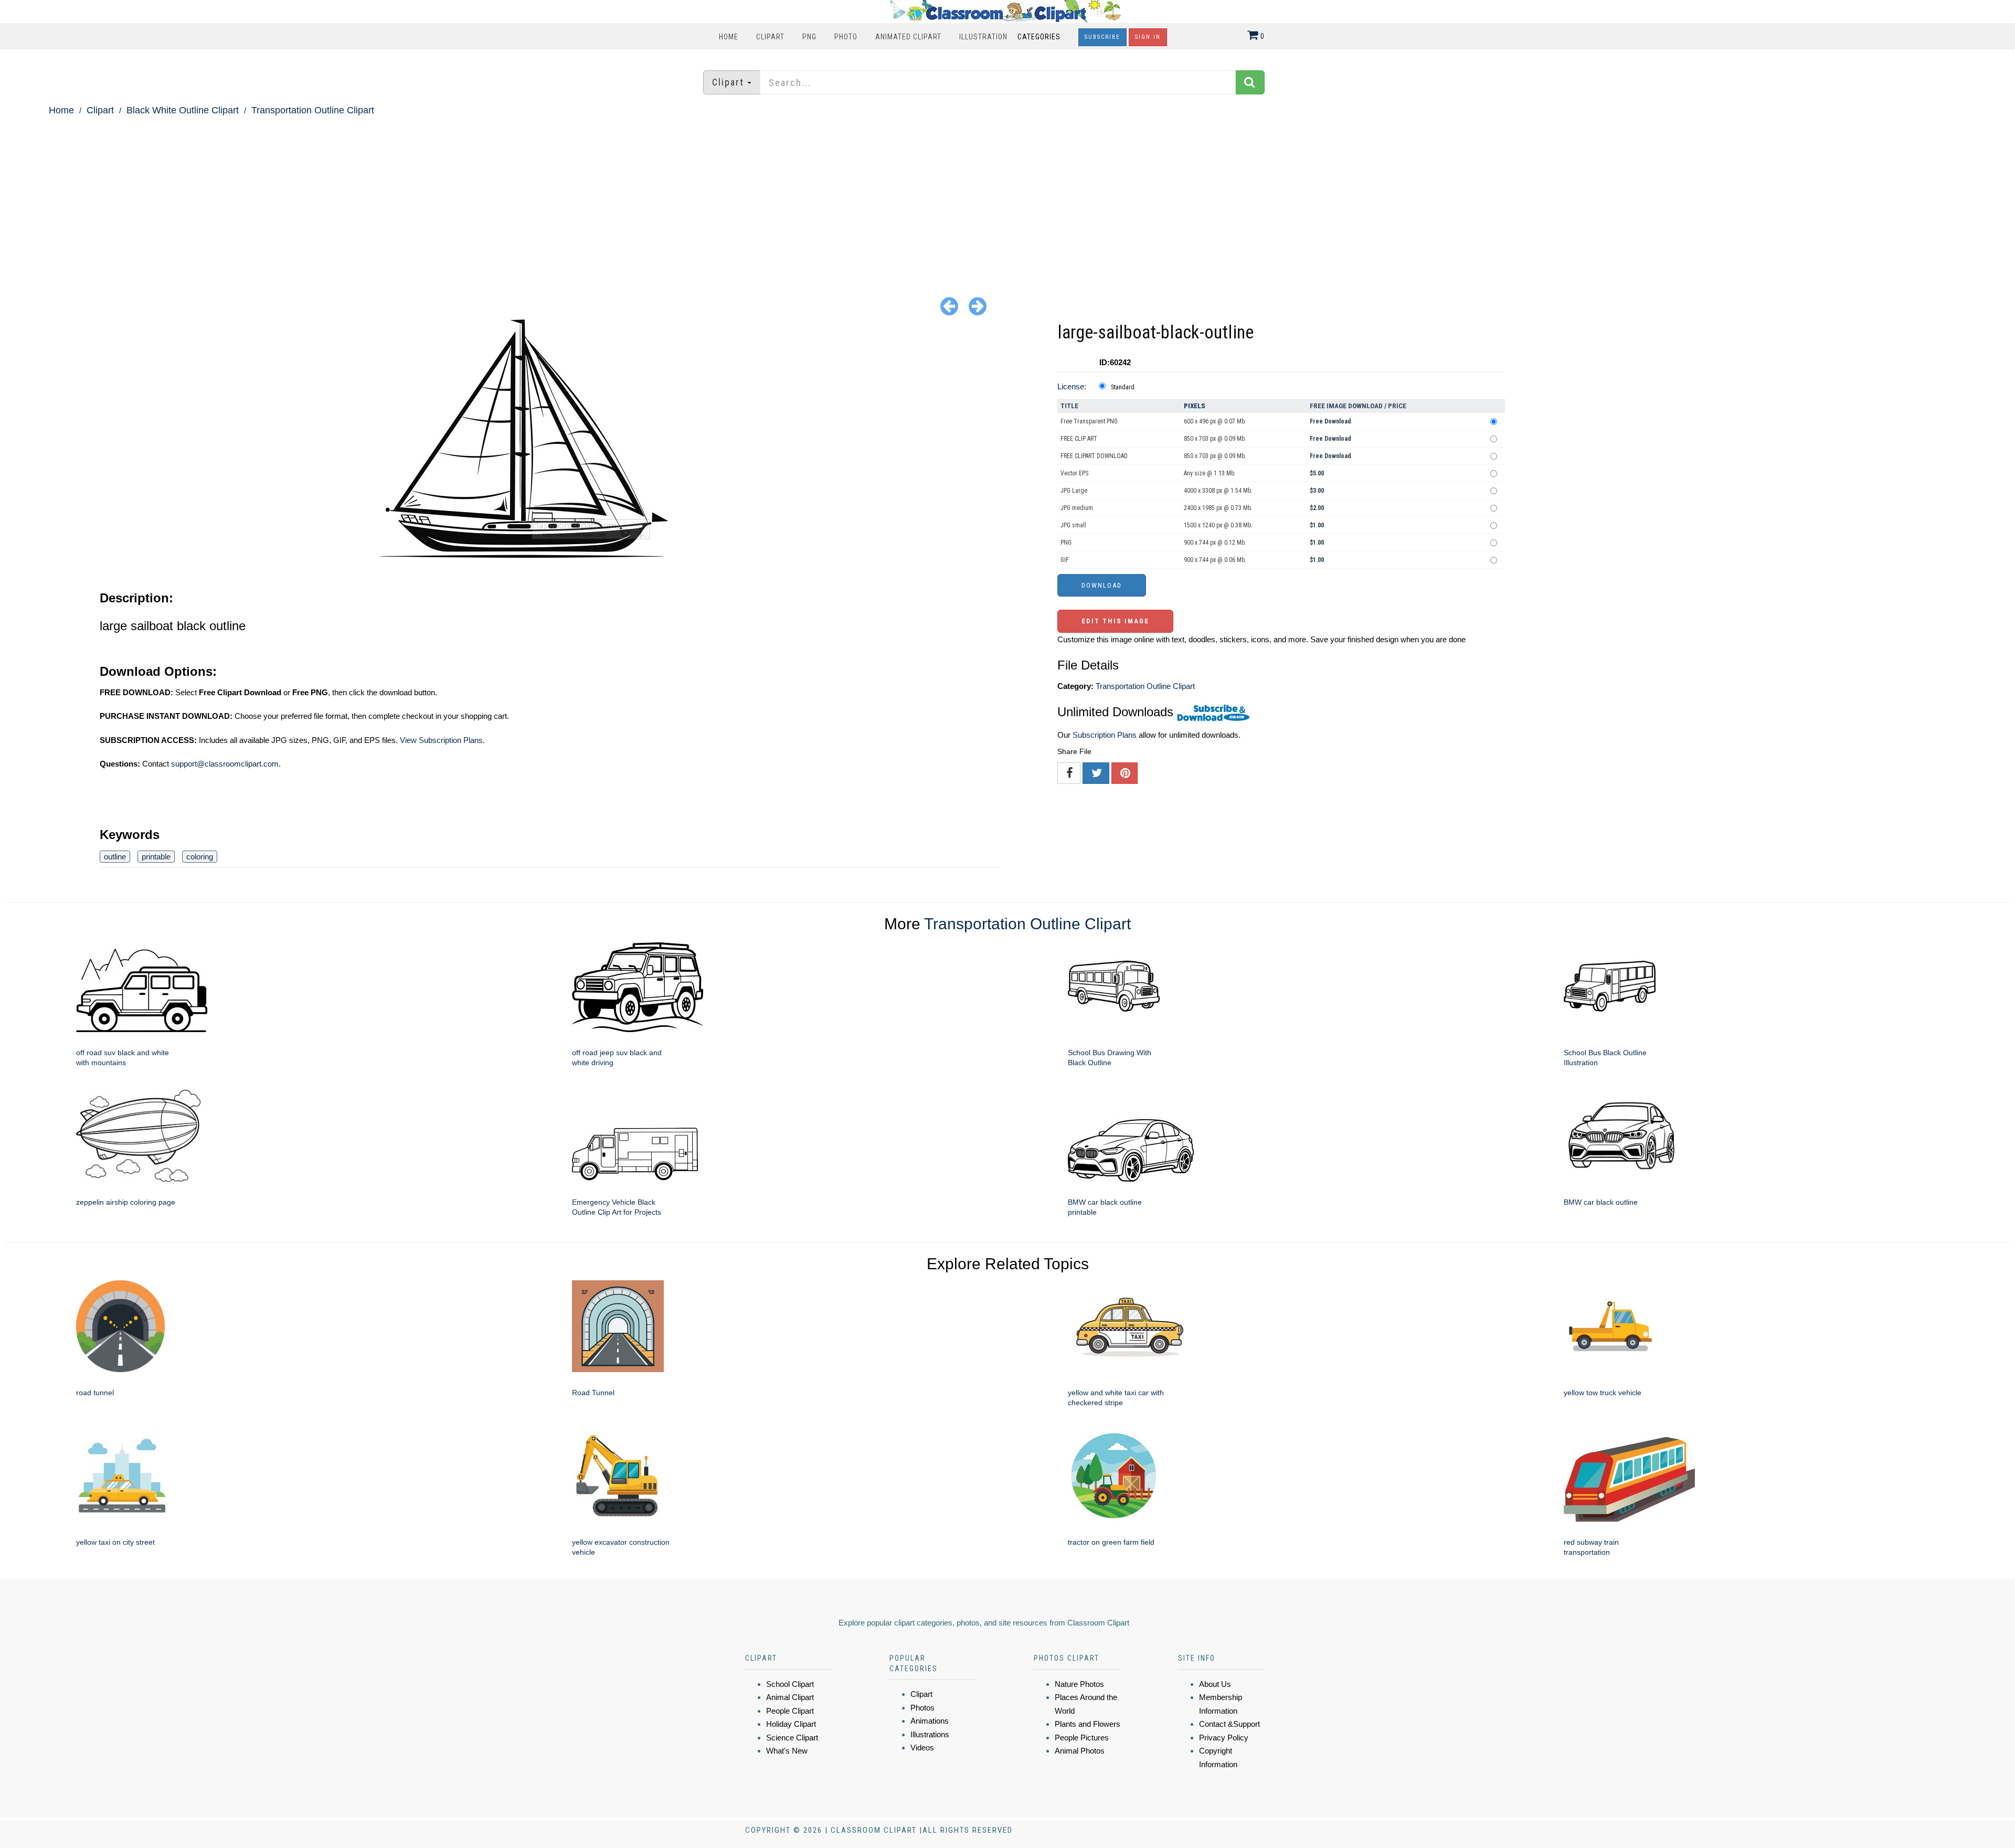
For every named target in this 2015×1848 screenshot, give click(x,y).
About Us (1215, 1684)
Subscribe (1102, 37)
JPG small (1073, 525)
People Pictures (1082, 1738)
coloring (200, 857)
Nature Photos (1079, 1684)
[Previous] (949, 306)
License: (1072, 386)
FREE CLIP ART (1079, 439)
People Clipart (790, 1711)
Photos (922, 1708)
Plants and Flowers (1088, 1724)
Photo (846, 37)
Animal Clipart (790, 1697)
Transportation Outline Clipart (313, 110)
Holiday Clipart (791, 1724)
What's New (787, 1751)
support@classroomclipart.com (225, 764)
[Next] (978, 306)
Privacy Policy (1224, 1738)
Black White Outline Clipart (183, 110)
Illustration (983, 37)
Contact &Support (1229, 1724)
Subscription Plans (1105, 735)
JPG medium (1077, 508)
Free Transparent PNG (1089, 421)
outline (115, 857)
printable (156, 857)
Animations (930, 1721)
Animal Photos (1080, 1751)
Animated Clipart (908, 37)
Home (729, 37)
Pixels (1195, 406)
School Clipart (790, 1684)
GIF (1065, 560)
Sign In (1148, 37)
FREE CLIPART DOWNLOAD (1094, 456)
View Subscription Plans (441, 740)
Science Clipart (792, 1738)
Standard (1123, 387)
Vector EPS (1074, 473)
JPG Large (1074, 491)
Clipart (770, 37)
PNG (809, 37)
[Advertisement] (1008, 197)
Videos (922, 1748)
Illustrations (930, 1734)
